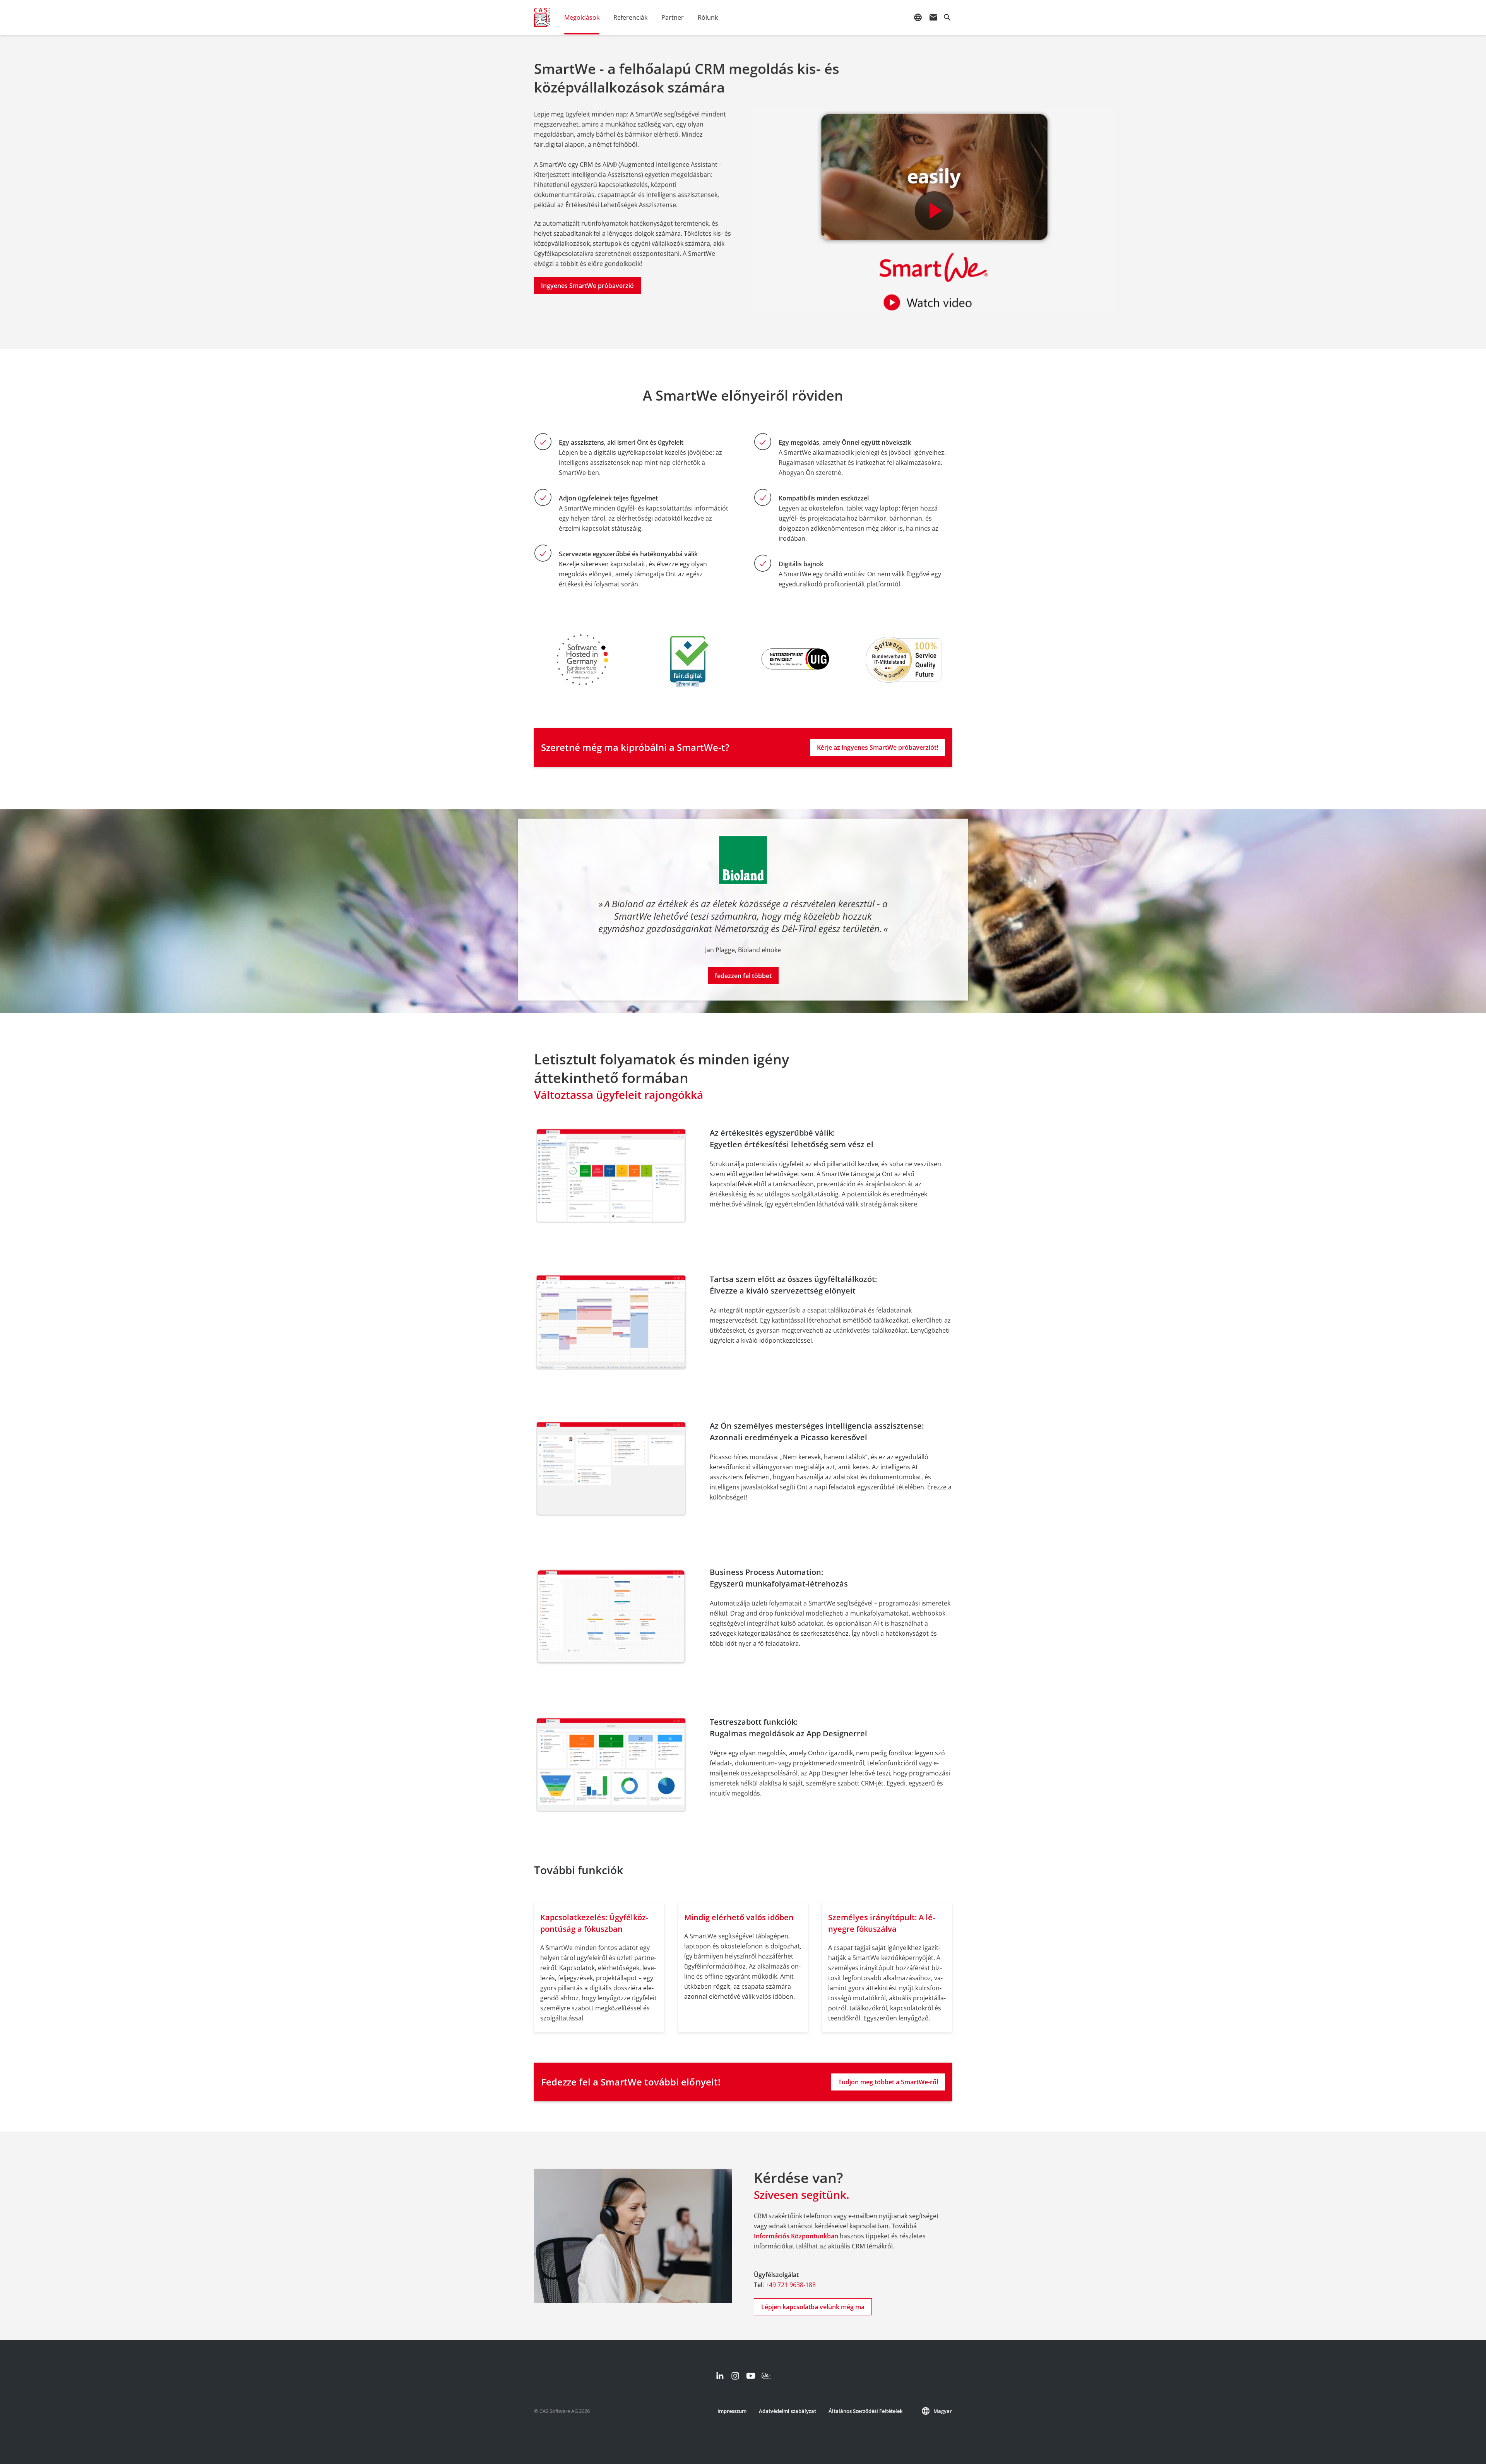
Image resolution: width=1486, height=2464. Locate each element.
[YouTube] (751, 2376)
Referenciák (630, 17)
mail (933, 17)
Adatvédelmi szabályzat (788, 2411)
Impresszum (732, 2411)
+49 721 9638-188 (791, 2285)
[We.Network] (766, 2376)
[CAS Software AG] (542, 17)
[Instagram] (735, 2376)
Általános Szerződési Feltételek (865, 2411)
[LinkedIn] (720, 2376)
